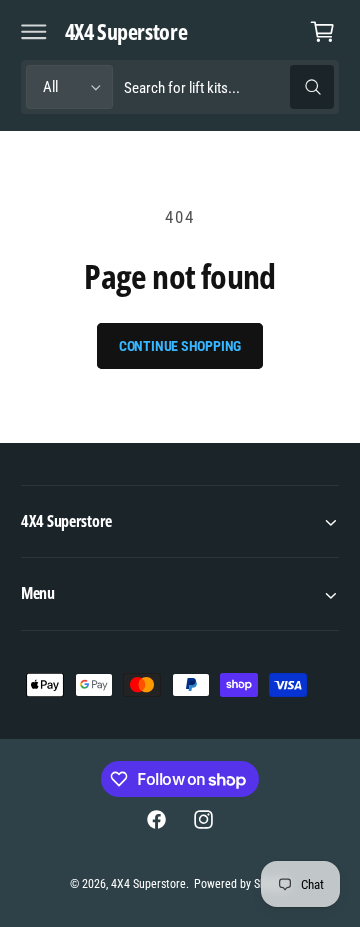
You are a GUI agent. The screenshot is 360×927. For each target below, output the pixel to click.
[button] (34, 31)
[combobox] (228, 87)
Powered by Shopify (242, 884)
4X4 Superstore (148, 884)
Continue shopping (180, 346)
